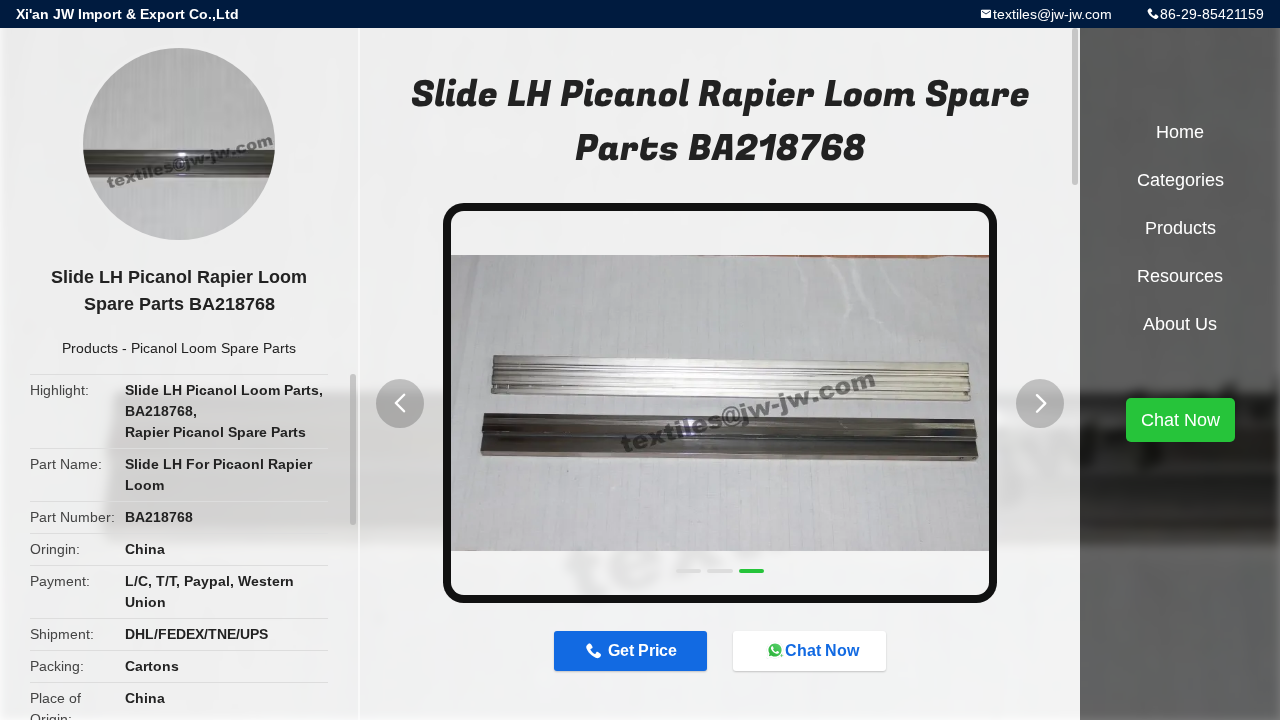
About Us (1180, 324)
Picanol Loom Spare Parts (213, 348)
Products (90, 348)
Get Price (642, 650)
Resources (1180, 276)
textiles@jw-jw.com (1052, 14)
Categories (1180, 180)
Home (1180, 132)
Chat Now (822, 650)
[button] (400, 403)
